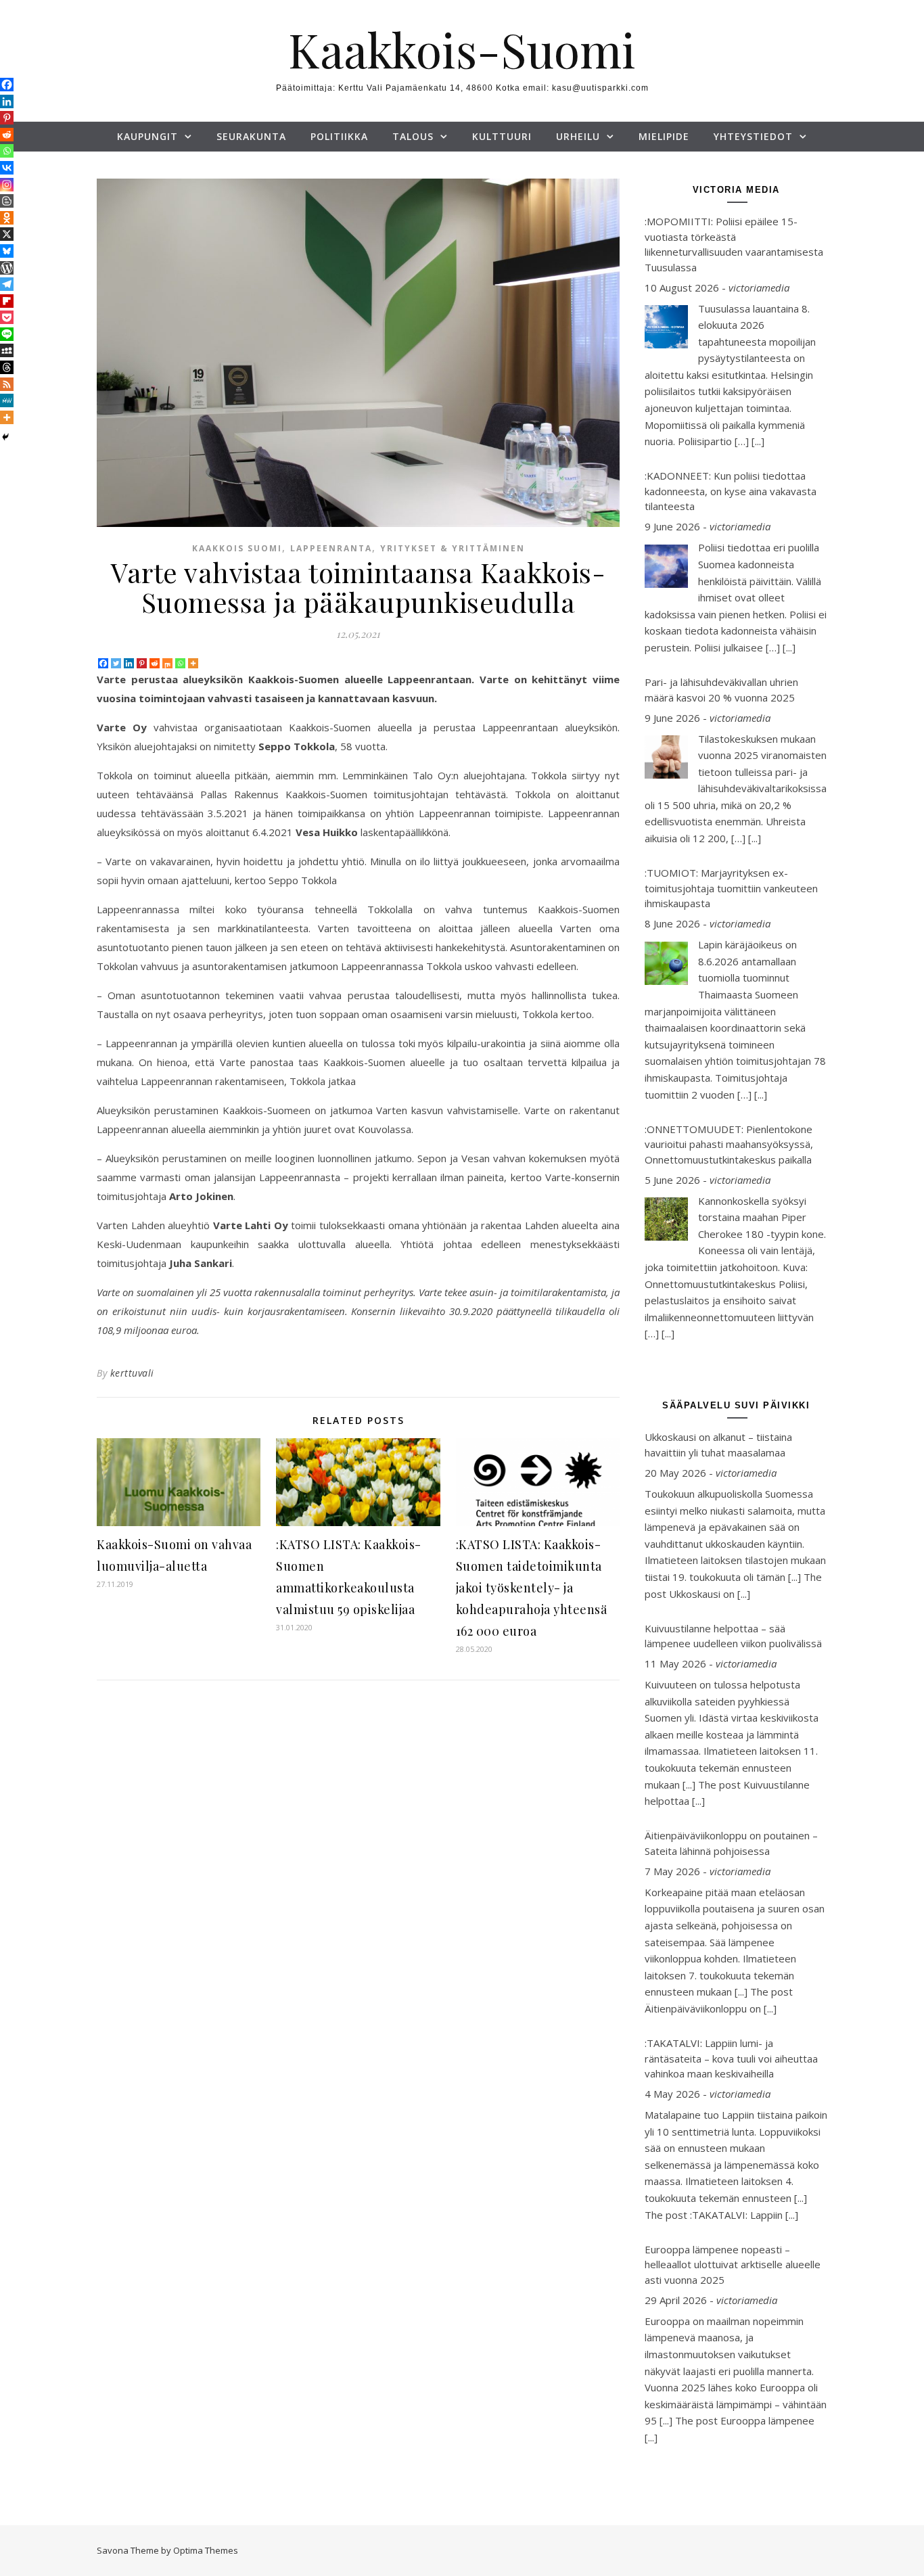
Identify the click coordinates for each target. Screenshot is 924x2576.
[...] (758, 441)
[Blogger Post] (7, 201)
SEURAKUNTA (251, 136)
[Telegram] (7, 284)
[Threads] (7, 367)
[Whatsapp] (180, 663)
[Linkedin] (129, 663)
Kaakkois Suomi (237, 548)
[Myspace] (7, 350)
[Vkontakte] (7, 168)
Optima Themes (206, 2550)
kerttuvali (132, 1373)
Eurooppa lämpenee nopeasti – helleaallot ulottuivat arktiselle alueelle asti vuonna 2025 (733, 2264)
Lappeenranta (331, 548)
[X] (7, 234)
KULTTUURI (502, 136)
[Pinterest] (142, 663)
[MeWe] (7, 400)
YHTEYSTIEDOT (753, 136)
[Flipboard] (7, 301)
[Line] (7, 334)
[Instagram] (7, 185)
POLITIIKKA (339, 136)
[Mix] (167, 663)
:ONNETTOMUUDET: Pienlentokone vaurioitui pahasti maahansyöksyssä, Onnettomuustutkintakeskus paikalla (729, 1144)
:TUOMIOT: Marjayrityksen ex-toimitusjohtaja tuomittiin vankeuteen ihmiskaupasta (731, 888)
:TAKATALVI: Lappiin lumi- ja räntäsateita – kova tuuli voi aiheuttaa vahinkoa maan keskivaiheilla (731, 2058)
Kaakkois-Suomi (462, 49)
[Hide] (5, 437)
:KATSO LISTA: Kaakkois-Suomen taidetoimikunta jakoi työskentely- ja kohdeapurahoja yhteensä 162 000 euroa (532, 1588)
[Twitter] (116, 663)
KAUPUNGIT (147, 136)
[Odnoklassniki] (7, 218)
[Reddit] (155, 663)
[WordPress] (7, 268)
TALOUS (413, 136)
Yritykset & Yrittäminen (453, 548)
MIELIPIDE (664, 136)
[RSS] (7, 384)
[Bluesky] (7, 251)
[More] (193, 663)
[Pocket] (7, 317)
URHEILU (578, 136)
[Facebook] (103, 663)
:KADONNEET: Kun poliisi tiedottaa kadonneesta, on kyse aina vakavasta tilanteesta (731, 491)
